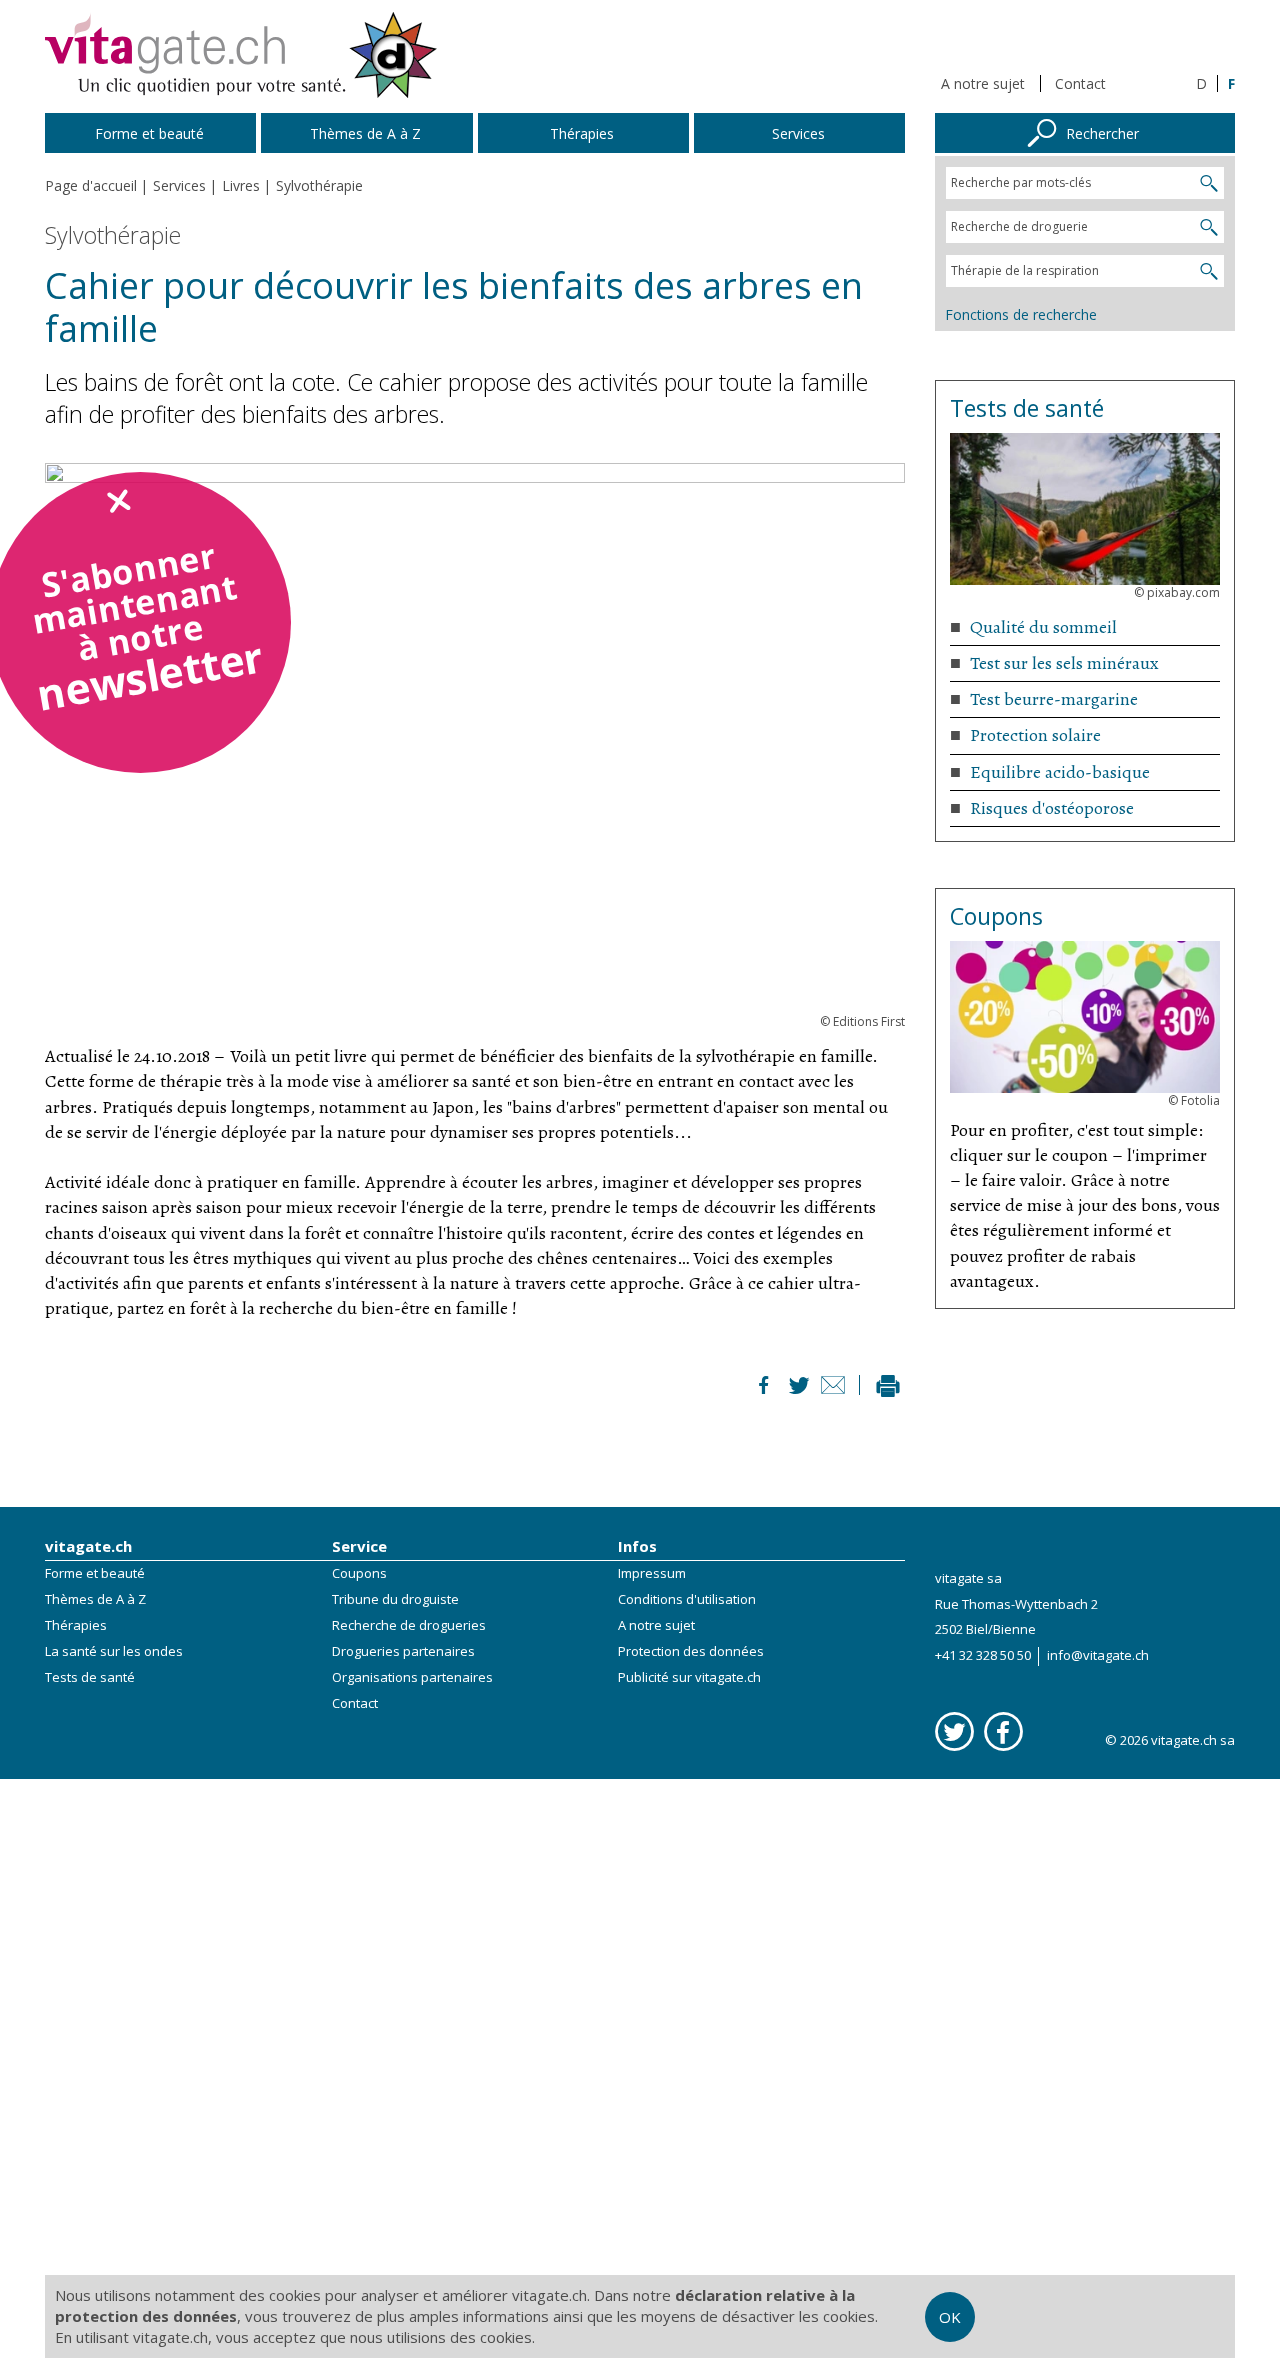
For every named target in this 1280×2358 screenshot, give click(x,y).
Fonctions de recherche (1021, 314)
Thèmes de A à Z (95, 1599)
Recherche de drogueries (409, 1625)
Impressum (652, 1573)
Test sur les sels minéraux (1064, 663)
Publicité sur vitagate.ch (689, 1677)
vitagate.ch (88, 1546)
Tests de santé (90, 1677)
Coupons (359, 1573)
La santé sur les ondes (114, 1651)
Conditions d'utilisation (687, 1599)
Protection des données (691, 1651)
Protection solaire (1035, 735)
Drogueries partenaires (403, 1651)
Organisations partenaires (412, 1677)
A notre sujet (983, 83)
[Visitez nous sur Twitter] (954, 1731)
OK (950, 2317)
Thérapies (76, 1625)
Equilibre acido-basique (1060, 772)
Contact (1080, 83)
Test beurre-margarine (1054, 699)
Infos (637, 1546)
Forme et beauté (95, 1573)
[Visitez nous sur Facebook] (1003, 1731)
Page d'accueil (91, 185)
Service (359, 1546)
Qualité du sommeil (1043, 627)
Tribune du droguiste (395, 1599)
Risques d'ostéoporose (1052, 808)
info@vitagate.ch (1098, 1655)
